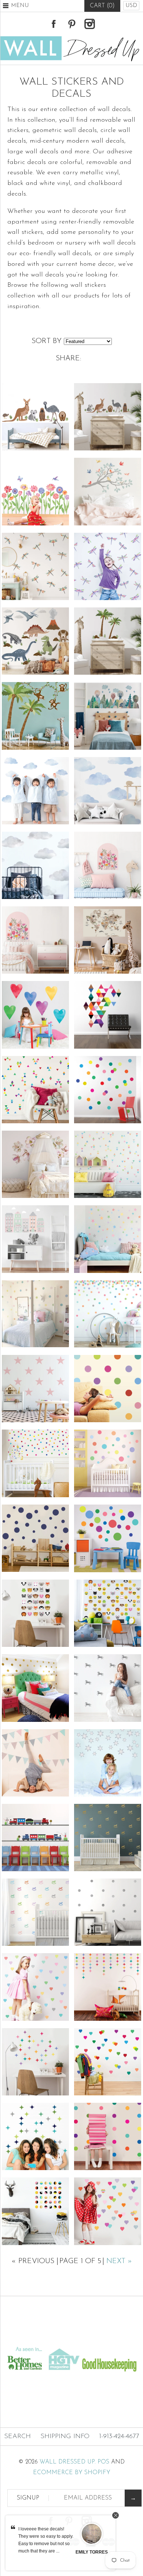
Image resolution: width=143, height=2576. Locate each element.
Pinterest (71, 24)
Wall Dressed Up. (68, 2462)
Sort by (47, 341)
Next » (119, 2261)
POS (103, 2462)
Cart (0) (102, 6)
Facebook (54, 24)
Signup (28, 2498)
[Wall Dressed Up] (71, 39)
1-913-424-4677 (119, 2437)
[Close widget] (115, 2515)
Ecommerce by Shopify (72, 2473)
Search (17, 2437)
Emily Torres (92, 2552)
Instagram (89, 24)
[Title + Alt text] (71, 2338)
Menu (20, 6)
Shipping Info (65, 2437)
